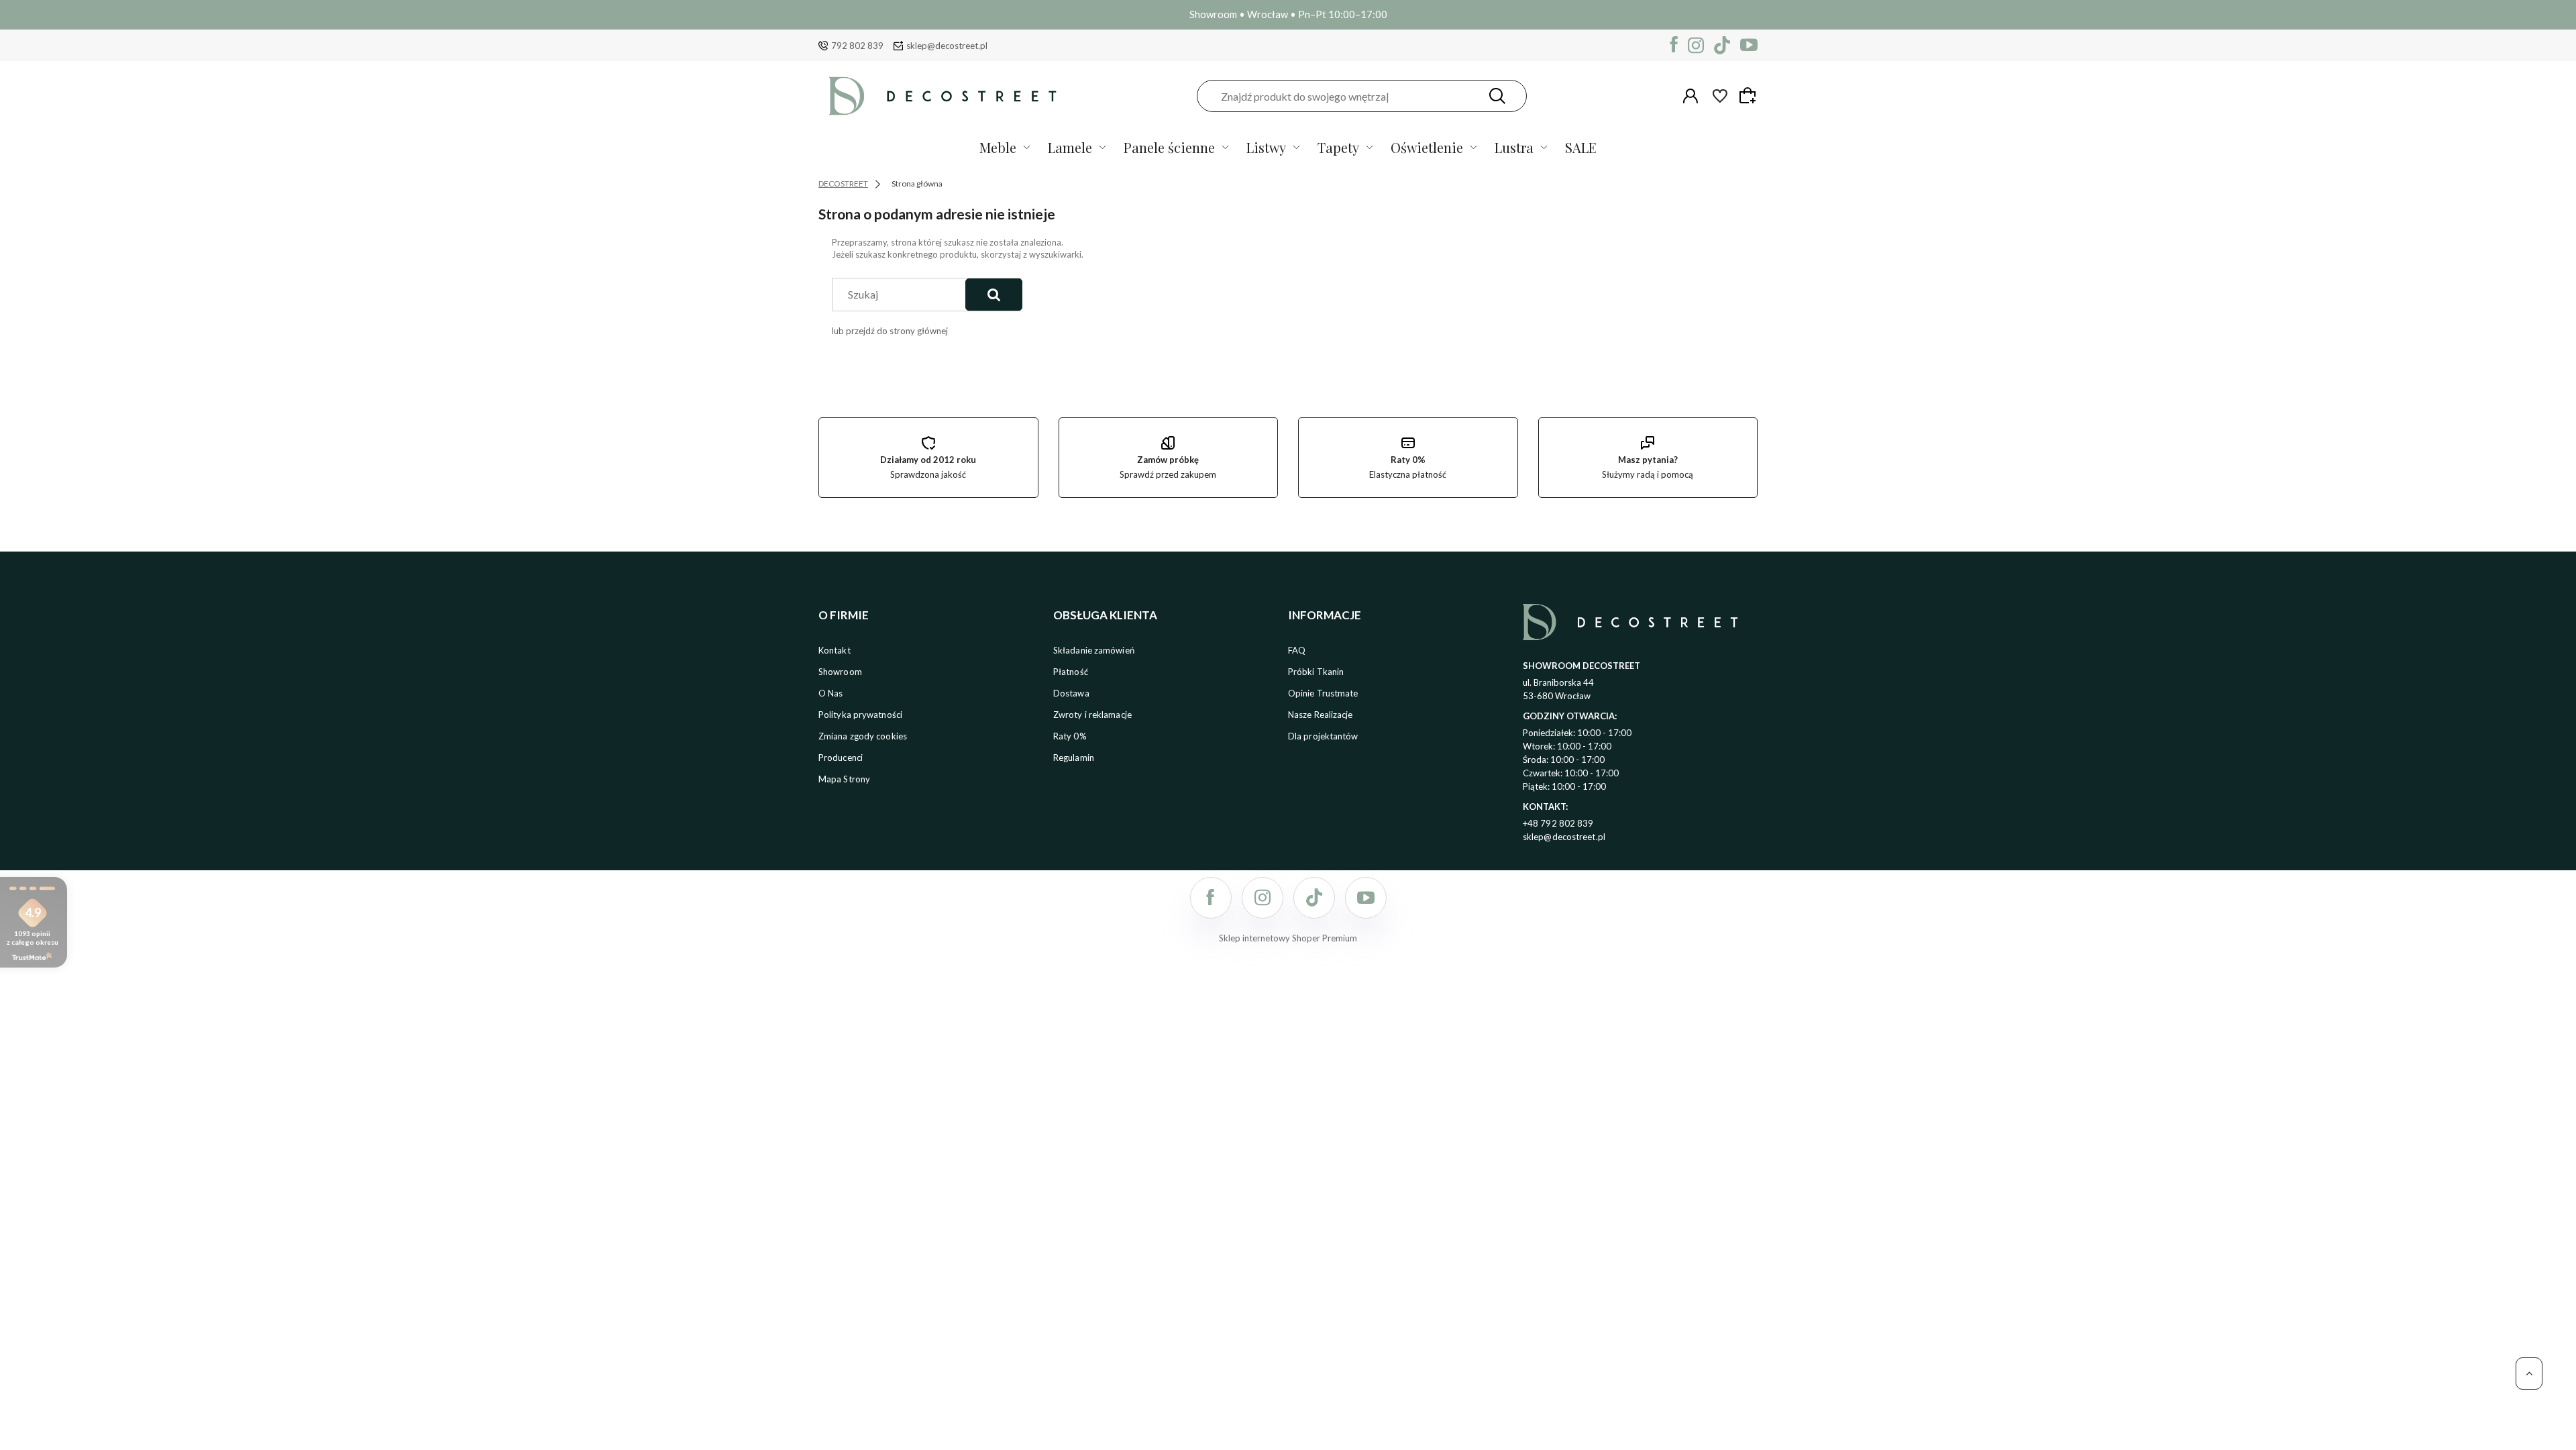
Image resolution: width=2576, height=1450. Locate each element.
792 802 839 (857, 46)
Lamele (1070, 147)
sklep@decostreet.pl (947, 46)
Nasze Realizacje (1321, 715)
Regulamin (1074, 758)
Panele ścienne (1169, 147)
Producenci (841, 758)
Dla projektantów (1323, 736)
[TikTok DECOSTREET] (1722, 45)
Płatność (1071, 672)
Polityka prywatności (860, 715)
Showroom (840, 672)
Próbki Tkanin (1316, 672)
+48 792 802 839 (1558, 823)
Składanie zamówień (1094, 650)
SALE (1581, 147)
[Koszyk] (1750, 95)
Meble (998, 147)
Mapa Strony (844, 779)
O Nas (831, 693)
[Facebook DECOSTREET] (1674, 45)
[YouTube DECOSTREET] (1749, 45)
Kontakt (835, 650)
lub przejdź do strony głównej (890, 331)
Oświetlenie (1427, 147)
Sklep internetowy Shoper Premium (1288, 938)
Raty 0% (1070, 736)
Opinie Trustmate (1323, 693)
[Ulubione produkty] (1720, 96)
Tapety (1338, 147)
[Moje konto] (1690, 96)
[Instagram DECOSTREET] (1696, 45)
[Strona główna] (943, 96)
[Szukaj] (1497, 96)
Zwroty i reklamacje (1092, 715)
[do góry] (2529, 1374)
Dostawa (1071, 693)
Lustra (1514, 147)
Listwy (1266, 147)
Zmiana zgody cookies (863, 736)
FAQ (1297, 650)
